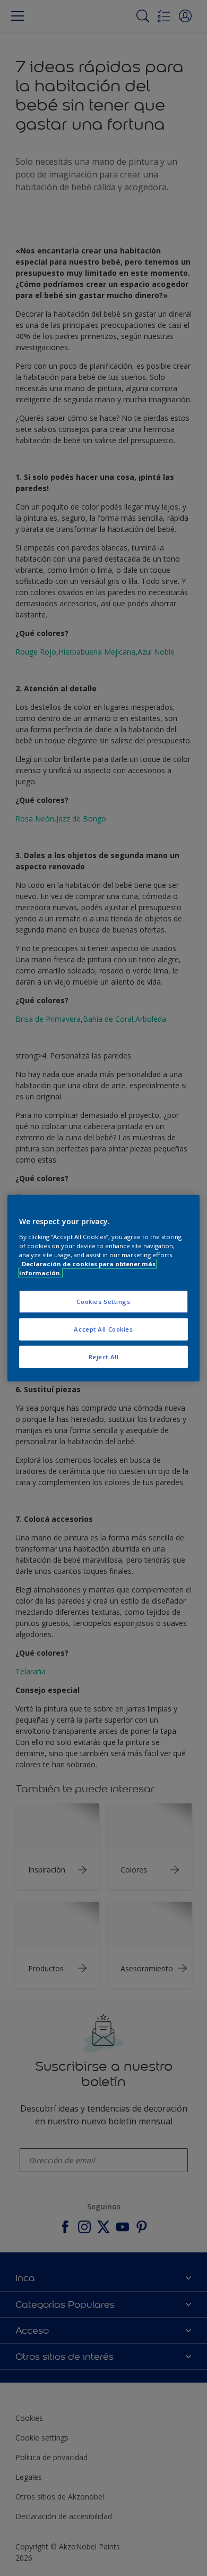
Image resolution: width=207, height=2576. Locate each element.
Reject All (104, 1356)
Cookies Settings (103, 1302)
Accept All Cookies (103, 1329)
